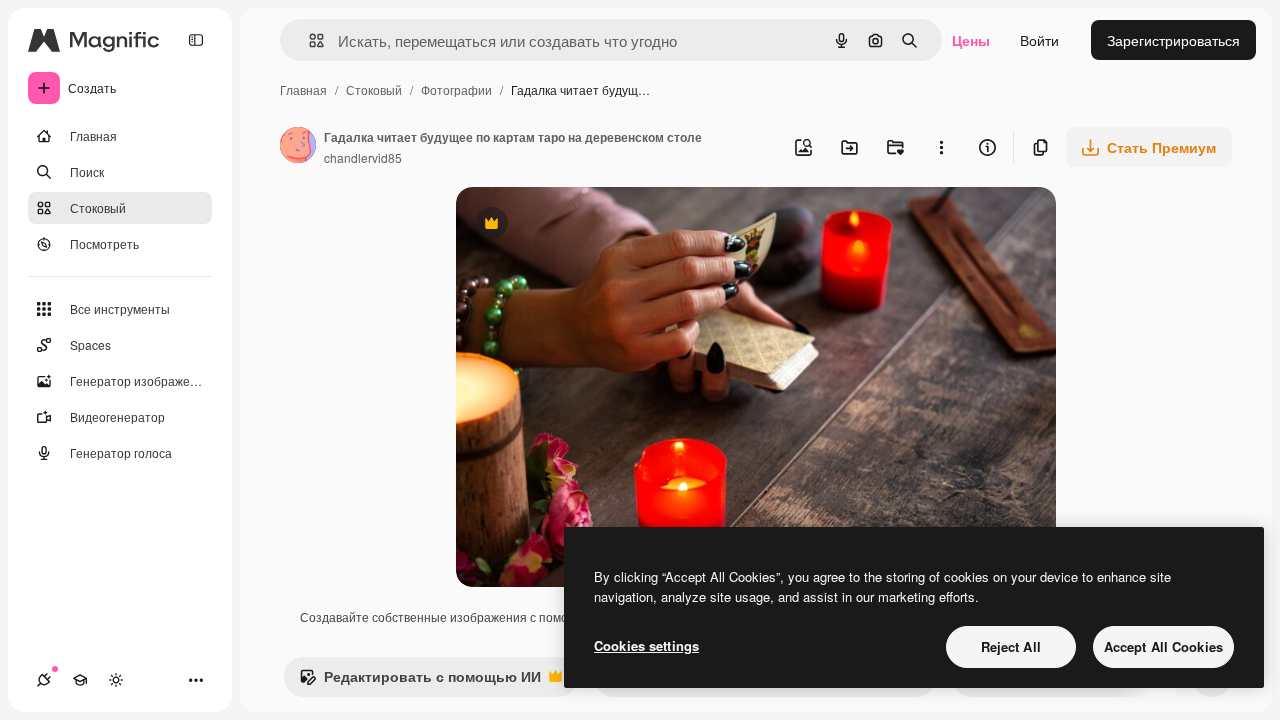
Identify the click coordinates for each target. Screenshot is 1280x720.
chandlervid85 (363, 157)
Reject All (1011, 646)
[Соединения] (44, 680)
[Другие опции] (941, 147)
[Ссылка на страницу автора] (298, 147)
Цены (971, 40)
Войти (1039, 40)
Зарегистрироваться (1173, 40)
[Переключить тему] (116, 680)
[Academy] (80, 680)
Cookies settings (646, 645)
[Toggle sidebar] (196, 40)
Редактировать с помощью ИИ (420, 681)
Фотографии (456, 89)
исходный (590, 225)
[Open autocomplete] (308, 40)
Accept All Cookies (1163, 646)
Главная (303, 89)
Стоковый (374, 89)
